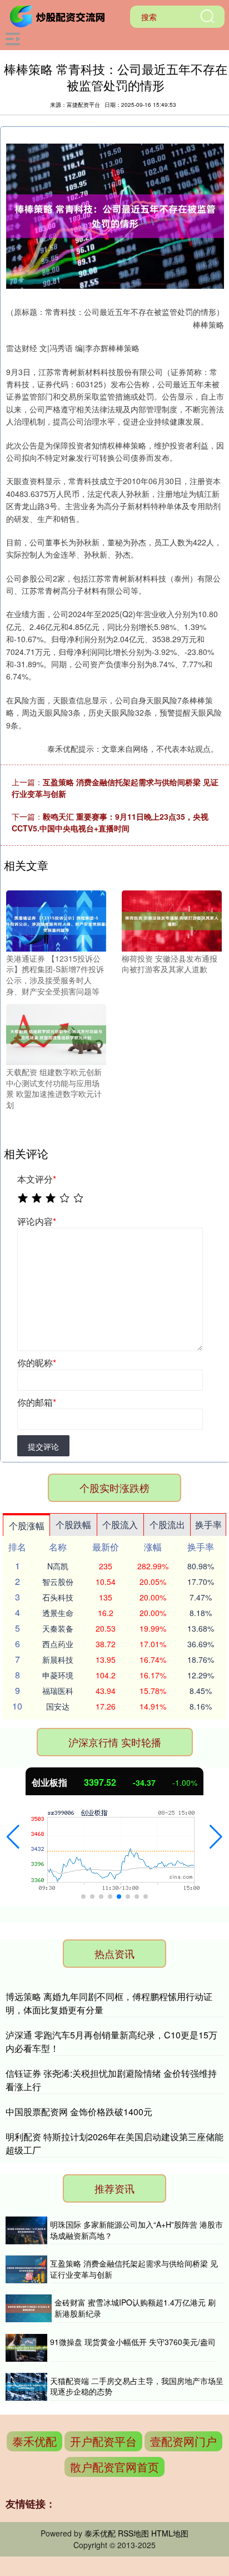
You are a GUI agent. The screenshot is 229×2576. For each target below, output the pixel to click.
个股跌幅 (73, 1525)
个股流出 (167, 1525)
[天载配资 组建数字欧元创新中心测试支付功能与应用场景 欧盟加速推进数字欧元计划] (56, 1033)
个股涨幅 (27, 1526)
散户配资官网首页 (114, 2467)
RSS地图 (133, 2533)
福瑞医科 (58, 1691)
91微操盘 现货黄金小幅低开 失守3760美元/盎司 (133, 2342)
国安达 (58, 1706)
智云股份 (58, 1582)
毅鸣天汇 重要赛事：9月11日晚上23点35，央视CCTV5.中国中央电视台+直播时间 (110, 822)
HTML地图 (170, 2533)
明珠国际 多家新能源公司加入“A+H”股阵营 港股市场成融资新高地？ (136, 2230)
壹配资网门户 (183, 2441)
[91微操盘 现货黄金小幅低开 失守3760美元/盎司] (26, 2348)
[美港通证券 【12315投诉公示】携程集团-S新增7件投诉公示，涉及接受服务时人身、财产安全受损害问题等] (56, 920)
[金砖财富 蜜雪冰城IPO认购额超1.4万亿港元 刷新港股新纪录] (29, 2308)
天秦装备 (58, 1628)
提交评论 (43, 1446)
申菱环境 (58, 1675)
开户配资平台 (103, 2441)
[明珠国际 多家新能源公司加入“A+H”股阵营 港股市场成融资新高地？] (26, 2230)
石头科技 (58, 1597)
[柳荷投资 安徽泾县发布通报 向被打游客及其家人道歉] (172, 920)
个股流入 (120, 1525)
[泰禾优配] (59, 16)
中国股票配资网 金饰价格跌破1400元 (79, 2112)
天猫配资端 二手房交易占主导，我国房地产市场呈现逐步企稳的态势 (137, 2386)
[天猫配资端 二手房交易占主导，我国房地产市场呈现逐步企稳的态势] (26, 2387)
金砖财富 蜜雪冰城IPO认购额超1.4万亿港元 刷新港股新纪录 (135, 2308)
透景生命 (58, 1613)
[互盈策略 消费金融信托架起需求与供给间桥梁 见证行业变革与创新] (26, 2269)
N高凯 (58, 1566)
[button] (13, 1837)
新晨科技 (58, 1659)
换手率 (208, 1525)
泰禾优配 (34, 2441)
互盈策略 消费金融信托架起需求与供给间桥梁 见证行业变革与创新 (134, 2269)
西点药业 (58, 1644)
